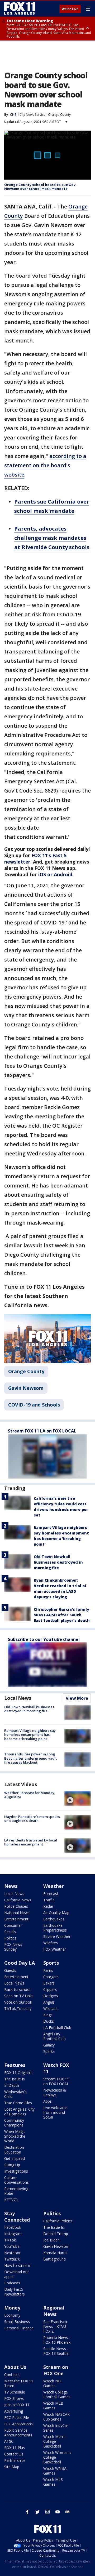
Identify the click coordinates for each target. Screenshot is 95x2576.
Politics (10, 1938)
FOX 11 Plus (15, 2448)
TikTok (10, 2240)
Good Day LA (20, 1963)
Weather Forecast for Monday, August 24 (30, 1795)
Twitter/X (12, 2259)
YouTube (12, 2246)
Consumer (13, 1925)
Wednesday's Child (15, 2094)
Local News (18, 1698)
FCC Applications (18, 2424)
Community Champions (14, 2123)
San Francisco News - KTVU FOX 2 (55, 2326)
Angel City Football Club (54, 2036)
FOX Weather (55, 1949)
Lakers (49, 1983)
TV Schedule (15, 2392)
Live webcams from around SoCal (55, 2112)
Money (12, 2308)
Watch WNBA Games (55, 2471)
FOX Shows (14, 2398)
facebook (27, 2512)
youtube (58, 2512)
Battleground (54, 2259)
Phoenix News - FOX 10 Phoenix (57, 2340)
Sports (51, 1963)
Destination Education (14, 2150)
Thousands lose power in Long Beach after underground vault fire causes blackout (30, 1758)
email (68, 2512)
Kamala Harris (55, 2253)
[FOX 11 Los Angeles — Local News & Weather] (20, 8)
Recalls (10, 1932)
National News (17, 1913)
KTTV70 (11, 2200)
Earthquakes (54, 1919)
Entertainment (16, 1919)
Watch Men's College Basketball (54, 2441)
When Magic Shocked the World (15, 2136)
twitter (37, 2512)
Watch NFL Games (53, 2383)
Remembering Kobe (16, 2191)
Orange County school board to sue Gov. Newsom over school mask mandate (40, 187)
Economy (12, 2315)
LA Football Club (57, 2028)
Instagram (13, 2234)
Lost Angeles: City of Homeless (19, 2112)
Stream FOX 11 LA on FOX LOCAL (42, 1431)
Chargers (51, 1977)
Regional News (54, 2311)
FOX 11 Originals (18, 2073)
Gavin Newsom (26, 1388)
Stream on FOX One (56, 2370)
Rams (48, 1970)
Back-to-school (17, 1989)
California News (18, 1900)
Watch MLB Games (53, 2406)
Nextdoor (12, 2253)
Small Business (17, 2322)
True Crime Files (18, 2103)
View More (77, 1698)
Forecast (51, 1894)
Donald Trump (56, 2234)
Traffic (49, 1900)
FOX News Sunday (13, 1947)
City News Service (32, 115)
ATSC (9, 2441)
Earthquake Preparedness (55, 1928)
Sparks (49, 2051)
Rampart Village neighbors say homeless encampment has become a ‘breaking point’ (30, 1735)
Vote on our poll (18, 2002)
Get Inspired (15, 2158)
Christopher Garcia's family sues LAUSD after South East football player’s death (62, 1615)
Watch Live (70, 9)
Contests (12, 2375)
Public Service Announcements (18, 2433)
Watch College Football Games (57, 2394)
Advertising (14, 2411)
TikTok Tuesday (18, 2008)
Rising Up (12, 2165)
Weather (54, 1886)
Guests (10, 1970)
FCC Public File (17, 2417)
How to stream (17, 2265)
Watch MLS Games (53, 2482)
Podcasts (12, 2283)
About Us (15, 2367)
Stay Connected (17, 2217)
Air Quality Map (56, 1913)
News (11, 1886)
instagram (47, 2512)
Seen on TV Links (19, 1996)
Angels (49, 2002)
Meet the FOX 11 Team (19, 2383)
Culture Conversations (16, 2180)
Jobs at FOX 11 (17, 2405)
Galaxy (49, 2045)
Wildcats (50, 2008)
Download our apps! (16, 2274)
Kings (48, 2015)
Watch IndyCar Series (56, 2428)
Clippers (50, 1989)
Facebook (13, 2227)
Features (15, 2065)
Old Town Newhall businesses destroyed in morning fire (58, 1562)
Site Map (12, 2467)
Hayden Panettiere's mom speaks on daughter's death (32, 1819)
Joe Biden (51, 2240)
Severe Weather (57, 1936)
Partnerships (15, 2460)
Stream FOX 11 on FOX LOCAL (56, 2081)
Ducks (49, 2021)
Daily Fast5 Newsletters (15, 2292)
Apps (47, 2101)
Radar (48, 1906)
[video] (78, 1798)
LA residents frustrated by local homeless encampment (31, 1842)
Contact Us (14, 2454)
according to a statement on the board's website (45, 465)
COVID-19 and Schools (34, 1405)
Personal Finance (19, 2328)
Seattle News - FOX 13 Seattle (56, 2351)
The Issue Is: (15, 2079)
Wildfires (51, 1943)
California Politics (58, 2221)
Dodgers (51, 1996)
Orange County (59, 115)
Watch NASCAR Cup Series (56, 2417)
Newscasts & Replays (55, 2092)
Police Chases (16, 1906)
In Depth (12, 2085)
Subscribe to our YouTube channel (44, 1639)
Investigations (16, 2171)
